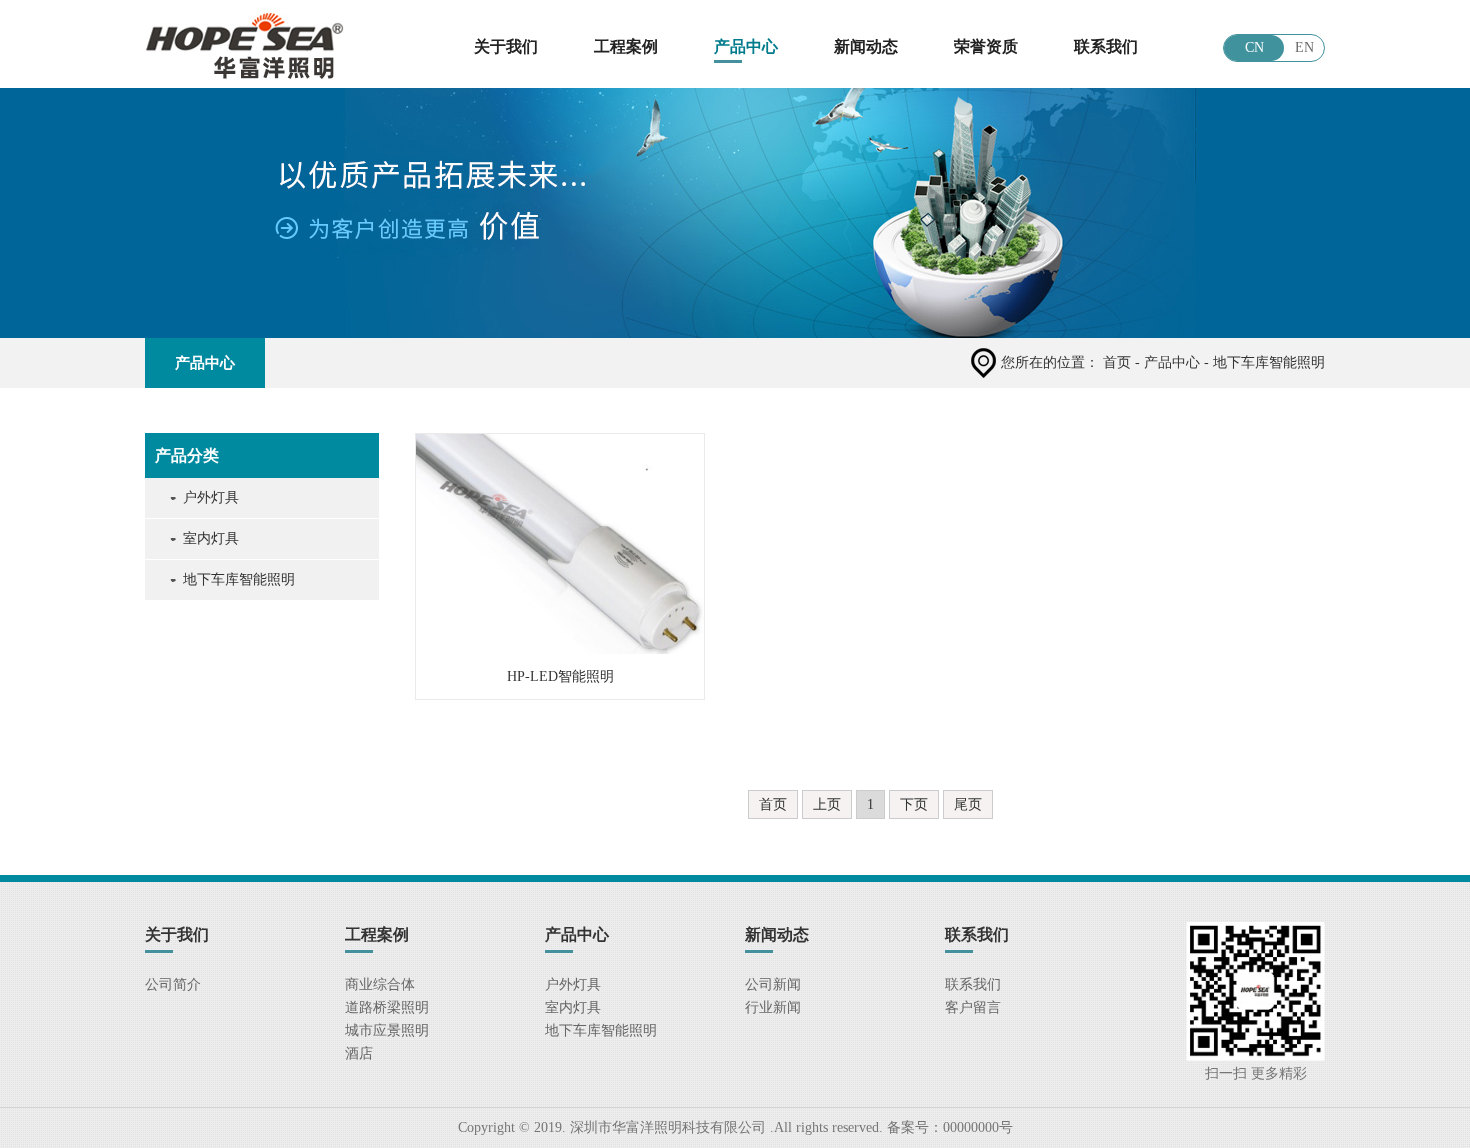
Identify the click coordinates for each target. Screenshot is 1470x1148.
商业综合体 (380, 984)
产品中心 (746, 46)
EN (1304, 47)
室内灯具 (211, 538)
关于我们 (506, 46)
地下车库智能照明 (239, 579)
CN (1254, 47)
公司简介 (173, 984)
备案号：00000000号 (948, 1127)
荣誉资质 (986, 46)
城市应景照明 (387, 1030)
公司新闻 (773, 984)
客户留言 (973, 1007)
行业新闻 (773, 1007)
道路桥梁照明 (387, 1007)
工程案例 (626, 46)
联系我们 (1106, 46)
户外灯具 (211, 497)
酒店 (359, 1053)
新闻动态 (866, 46)
